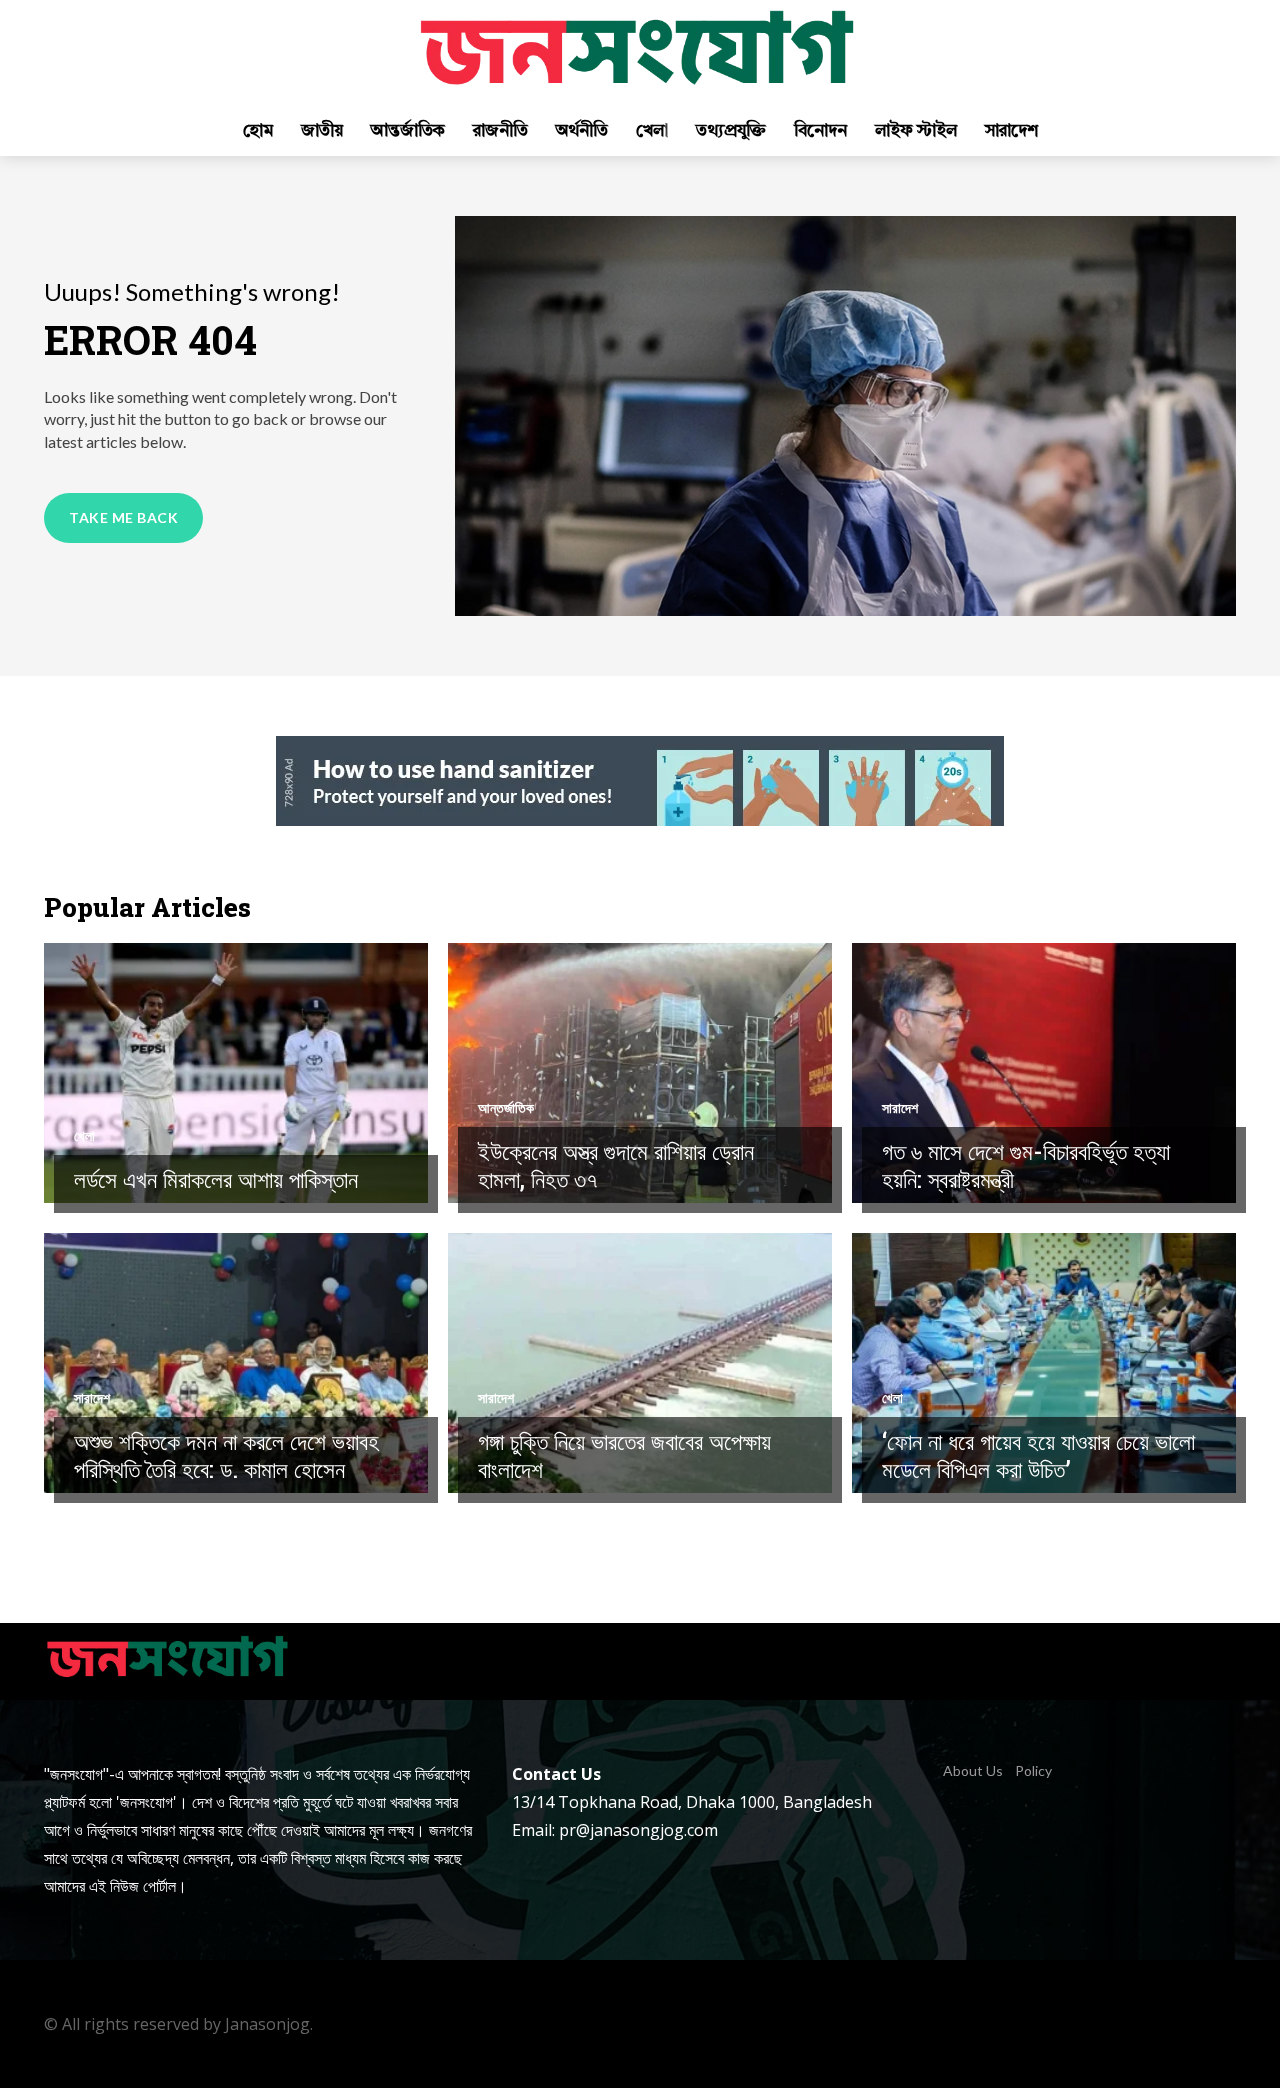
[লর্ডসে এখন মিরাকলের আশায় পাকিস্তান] (236, 1073)
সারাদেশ (900, 1108)
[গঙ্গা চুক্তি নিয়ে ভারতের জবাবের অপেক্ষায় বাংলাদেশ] (640, 1363)
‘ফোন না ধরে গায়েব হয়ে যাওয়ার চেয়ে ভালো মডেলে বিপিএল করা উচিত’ (1038, 1455)
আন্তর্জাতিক (506, 1108)
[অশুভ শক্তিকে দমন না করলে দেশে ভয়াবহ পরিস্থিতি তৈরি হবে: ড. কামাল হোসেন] (236, 1363)
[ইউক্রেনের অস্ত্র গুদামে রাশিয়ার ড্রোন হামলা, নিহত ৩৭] (640, 1073)
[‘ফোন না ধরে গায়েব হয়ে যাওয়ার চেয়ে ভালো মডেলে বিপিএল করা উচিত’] (1044, 1363)
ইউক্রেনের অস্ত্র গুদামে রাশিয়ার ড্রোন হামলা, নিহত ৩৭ (616, 1165)
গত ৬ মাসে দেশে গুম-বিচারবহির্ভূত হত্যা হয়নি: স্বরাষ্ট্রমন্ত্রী (1026, 1165)
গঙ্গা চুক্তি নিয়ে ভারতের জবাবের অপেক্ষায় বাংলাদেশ (624, 1455)
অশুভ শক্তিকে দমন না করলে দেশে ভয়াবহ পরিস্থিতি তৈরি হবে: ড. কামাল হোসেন (226, 1455)
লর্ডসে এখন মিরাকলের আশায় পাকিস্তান (216, 1179)
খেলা (84, 1136)
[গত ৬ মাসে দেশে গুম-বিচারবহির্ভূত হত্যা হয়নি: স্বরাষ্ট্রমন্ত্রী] (1044, 1073)
